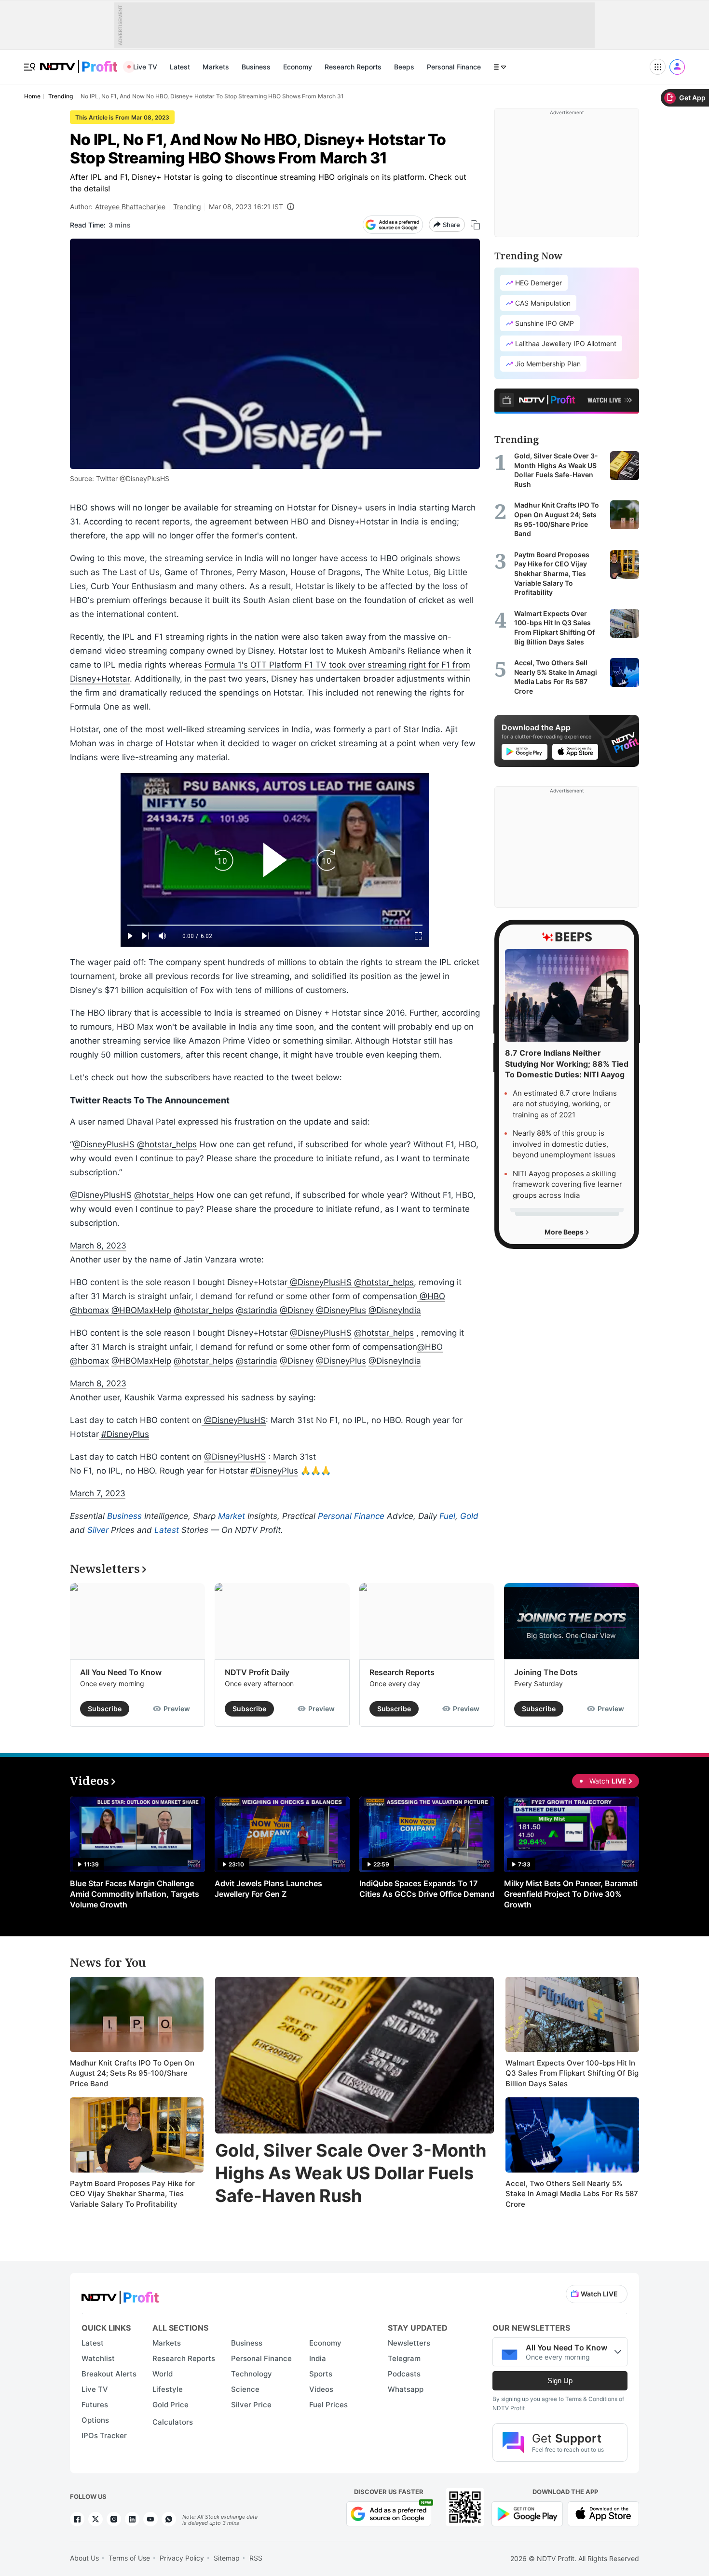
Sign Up (560, 2381)
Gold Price (170, 2405)
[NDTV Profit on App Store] (603, 2513)
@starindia (257, 1310)
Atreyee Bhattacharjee (130, 207)
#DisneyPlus (125, 1434)
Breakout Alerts (109, 2374)
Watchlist (98, 2358)
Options (95, 2420)
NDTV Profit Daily (257, 1672)
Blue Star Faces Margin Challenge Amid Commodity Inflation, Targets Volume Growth (135, 1894)
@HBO (432, 1296)
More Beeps (565, 1232)
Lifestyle (168, 2389)
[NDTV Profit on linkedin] (132, 2519)
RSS (256, 2558)
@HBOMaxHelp (141, 1310)
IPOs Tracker (104, 2435)
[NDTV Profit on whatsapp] (169, 2519)
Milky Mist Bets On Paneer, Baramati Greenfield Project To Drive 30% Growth (571, 1894)
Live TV (145, 67)
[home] (79, 61)
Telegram (404, 2358)
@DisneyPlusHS (104, 1144)
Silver (98, 1530)
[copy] (475, 225)
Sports (321, 2374)
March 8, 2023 (98, 1246)
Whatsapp (406, 2389)
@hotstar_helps (167, 1144)
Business (256, 67)
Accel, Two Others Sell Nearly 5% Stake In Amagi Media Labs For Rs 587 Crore (572, 2194)
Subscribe (105, 1709)
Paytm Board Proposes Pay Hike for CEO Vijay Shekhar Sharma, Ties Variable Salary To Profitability (132, 2194)
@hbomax (89, 1310)
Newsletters (409, 2343)
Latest (180, 67)
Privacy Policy (182, 2558)
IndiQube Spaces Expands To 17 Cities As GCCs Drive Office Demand (427, 1889)
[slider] (275, 925)
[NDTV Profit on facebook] (77, 2519)
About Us (84, 2558)
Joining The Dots (546, 1672)
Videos (321, 2389)
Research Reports (353, 67)
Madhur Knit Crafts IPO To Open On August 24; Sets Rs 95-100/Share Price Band (132, 2073)
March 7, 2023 (98, 1493)
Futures (95, 2405)
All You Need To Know (121, 1672)
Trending (187, 207)
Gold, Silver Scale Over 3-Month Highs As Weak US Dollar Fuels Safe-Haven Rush (351, 2173)
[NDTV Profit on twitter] (95, 2519)
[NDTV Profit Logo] (120, 2294)
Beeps (404, 67)
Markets (216, 67)
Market (232, 1516)
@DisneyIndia (395, 1310)
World (163, 2374)
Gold (469, 1516)
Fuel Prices (328, 2405)
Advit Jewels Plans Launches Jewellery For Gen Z (268, 1889)
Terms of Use (129, 2558)
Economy (298, 67)
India (318, 2358)
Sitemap (227, 2558)
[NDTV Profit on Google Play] (527, 2513)
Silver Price (251, 2405)
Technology (252, 2374)
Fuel (447, 1516)
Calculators (173, 2422)
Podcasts (404, 2374)
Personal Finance (454, 67)
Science (245, 2389)
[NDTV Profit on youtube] (150, 2519)
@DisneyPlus (341, 1310)
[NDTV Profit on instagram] (114, 2519)
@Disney (297, 1310)
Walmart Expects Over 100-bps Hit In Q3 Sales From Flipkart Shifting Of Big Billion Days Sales (572, 2073)
